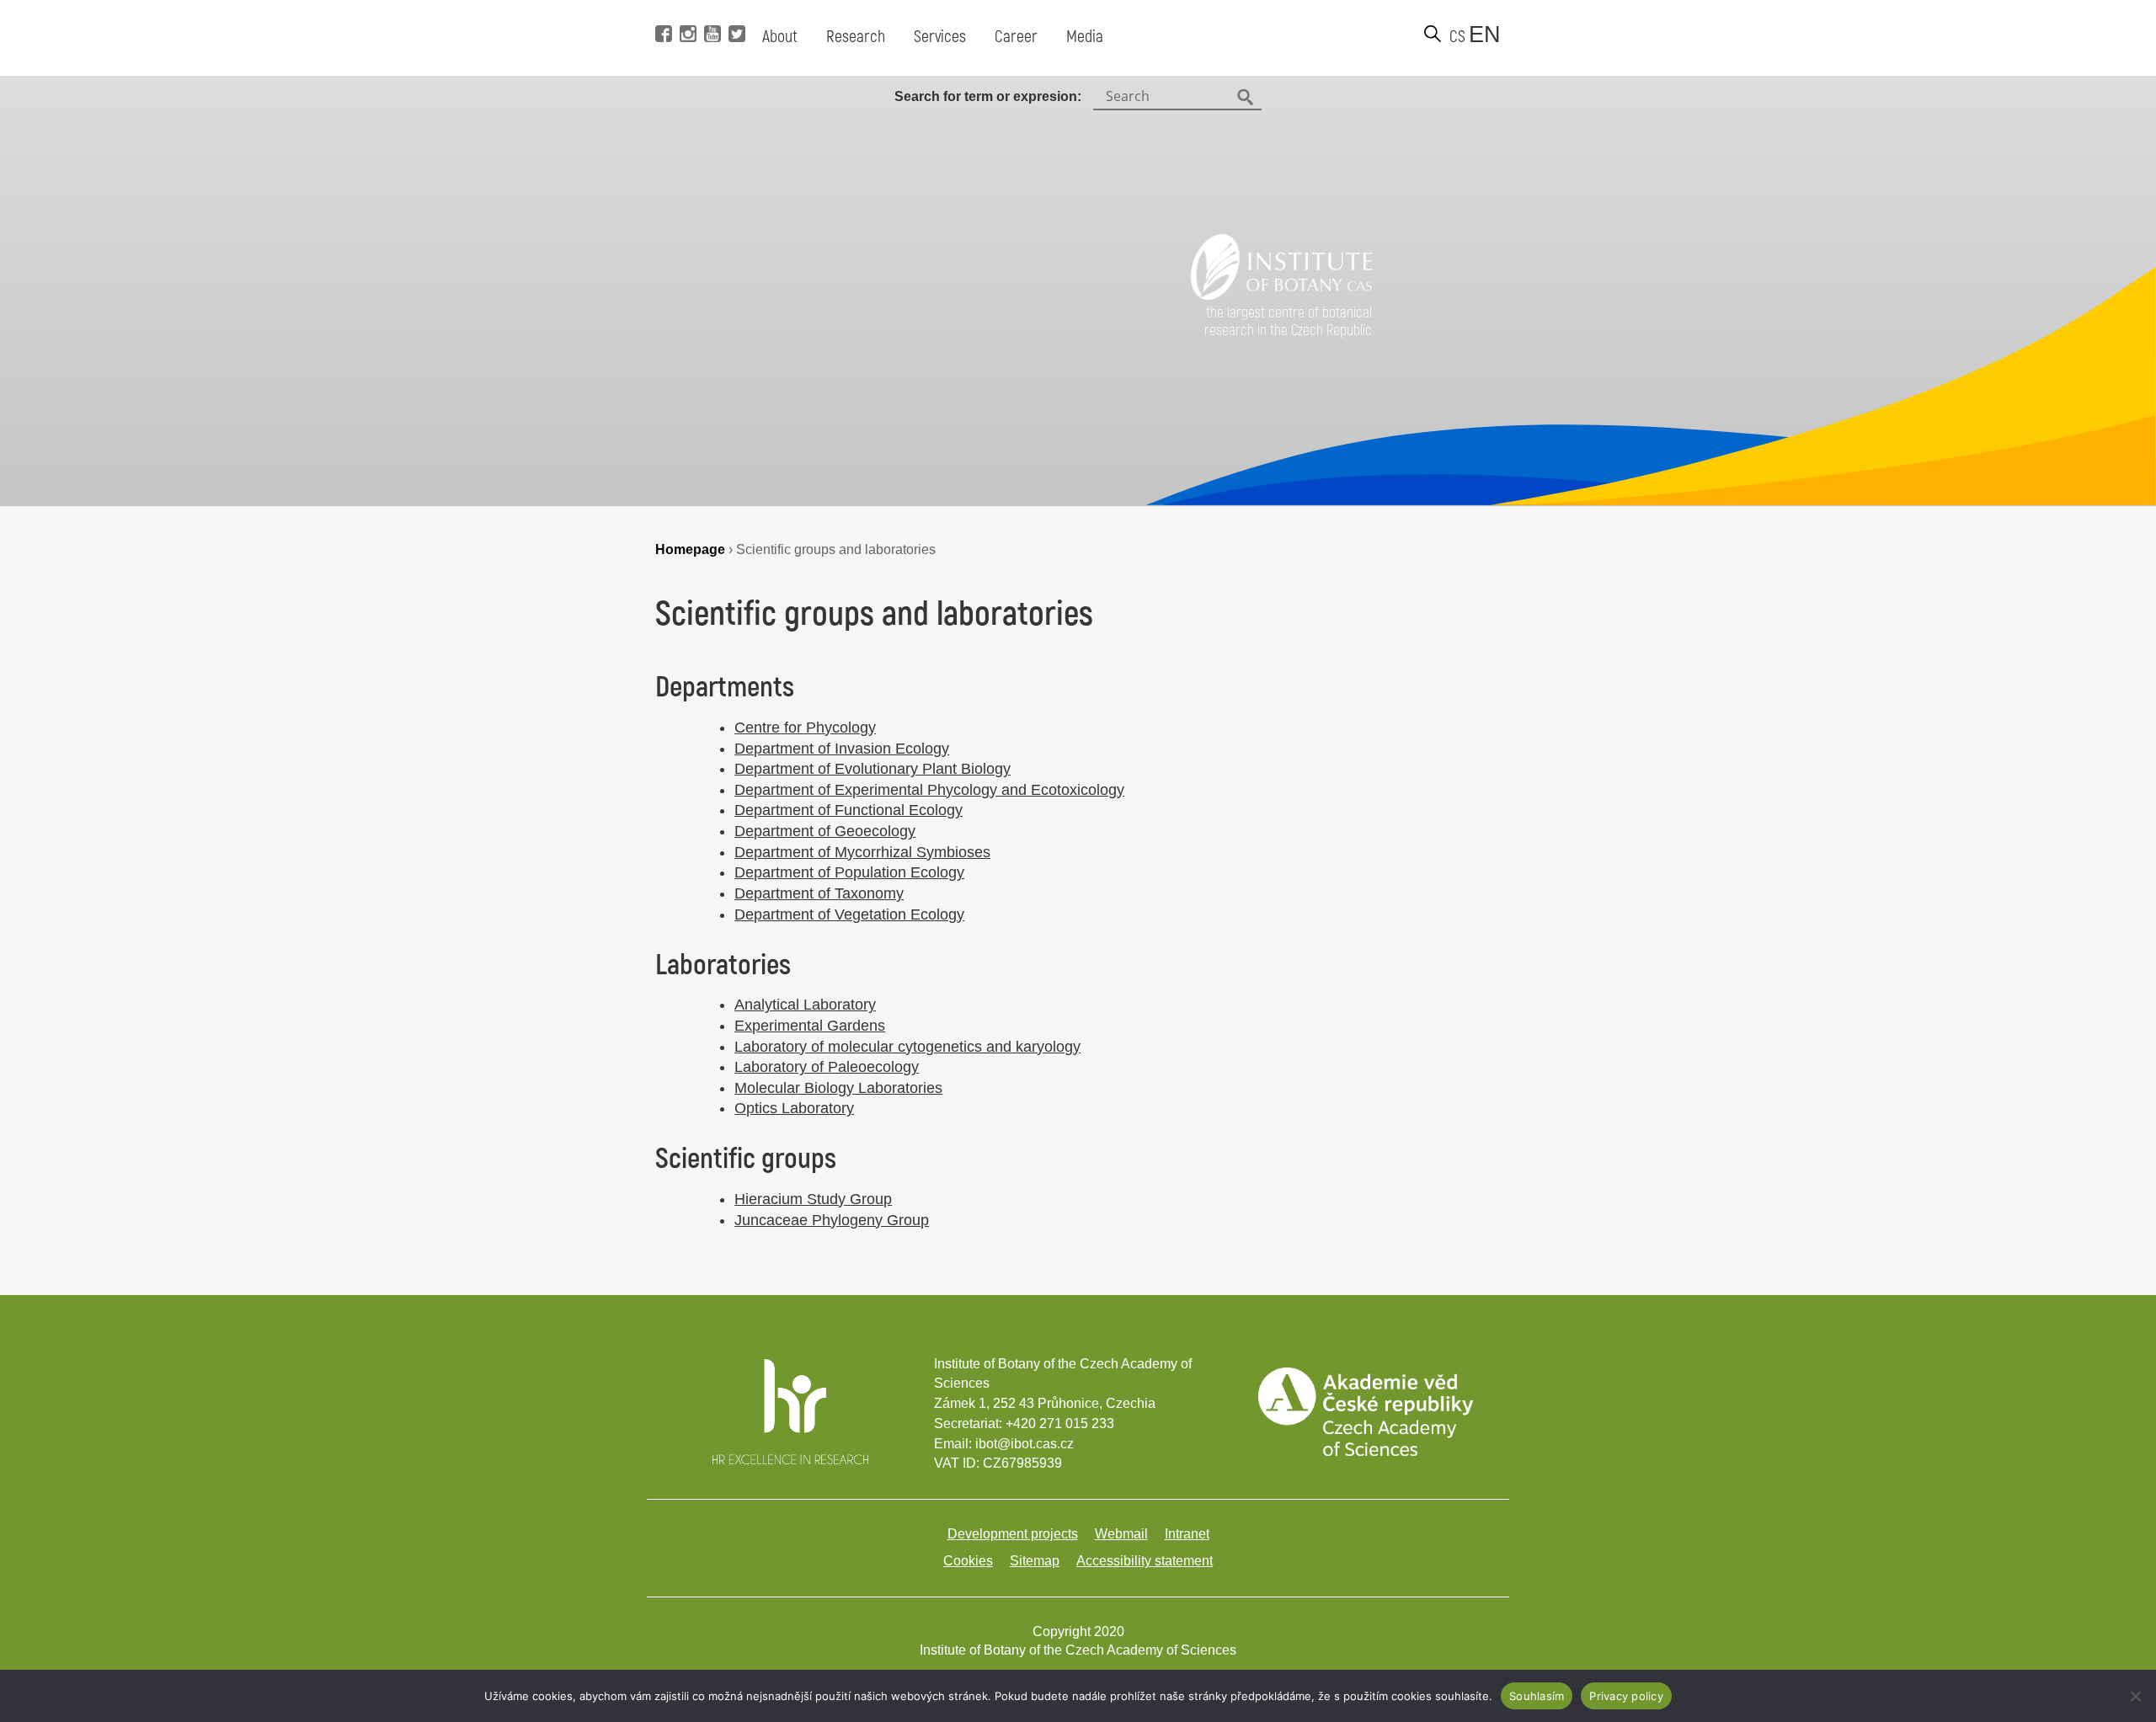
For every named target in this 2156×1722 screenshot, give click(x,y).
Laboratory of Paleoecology (827, 1067)
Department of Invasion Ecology (842, 749)
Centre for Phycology (805, 728)
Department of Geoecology (825, 831)
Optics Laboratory (794, 1108)
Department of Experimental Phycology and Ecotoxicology (929, 790)
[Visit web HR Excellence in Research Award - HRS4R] (790, 1460)
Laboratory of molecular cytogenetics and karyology (907, 1047)
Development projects (1013, 1534)
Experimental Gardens (810, 1026)
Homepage (690, 549)
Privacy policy (1626, 1696)
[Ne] (2135, 1696)
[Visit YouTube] (710, 8)
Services (940, 37)
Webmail (1121, 1534)
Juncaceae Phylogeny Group (832, 1220)
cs (1457, 37)
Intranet (1187, 1534)
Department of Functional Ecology (849, 810)
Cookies (968, 1561)
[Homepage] (1281, 295)
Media (1085, 37)
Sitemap (1035, 1561)
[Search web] (1433, 34)
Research (856, 37)
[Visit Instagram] (686, 8)
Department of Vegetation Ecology (849, 914)
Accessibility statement (1145, 1561)
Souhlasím (1537, 1696)
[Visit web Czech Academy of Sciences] (1365, 1451)
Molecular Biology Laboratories (838, 1088)
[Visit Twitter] (735, 8)
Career (1016, 37)
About (780, 37)
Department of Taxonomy (819, 893)
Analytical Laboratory (805, 1005)
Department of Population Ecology (849, 872)
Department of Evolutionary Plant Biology (873, 769)
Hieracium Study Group (813, 1199)
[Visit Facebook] (662, 8)
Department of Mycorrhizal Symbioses (862, 852)
